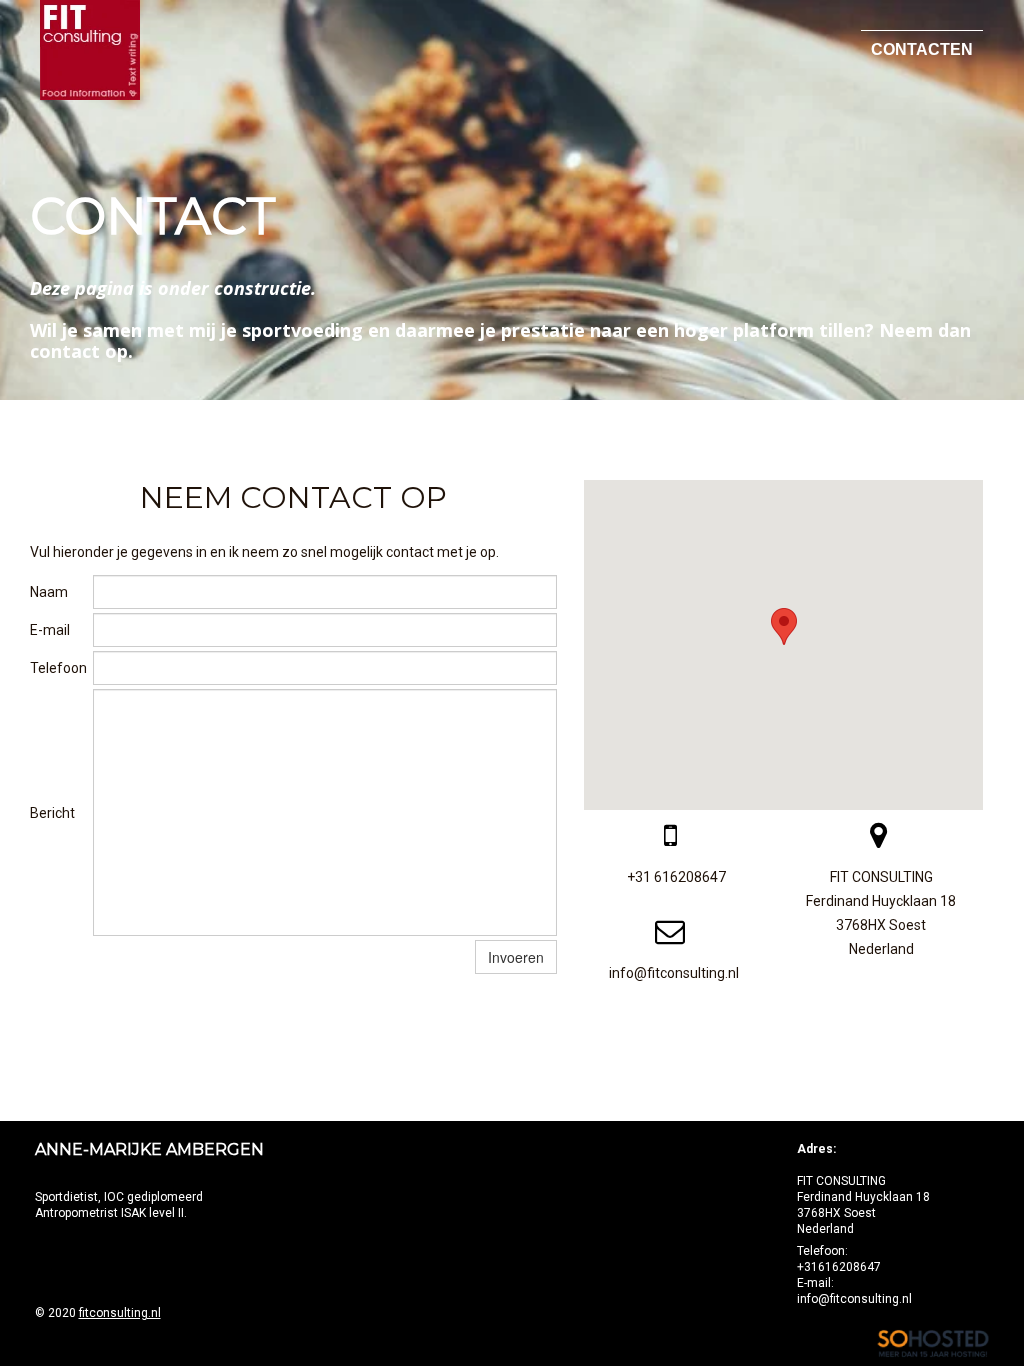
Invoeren (516, 957)
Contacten (922, 49)
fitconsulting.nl (120, 1313)
